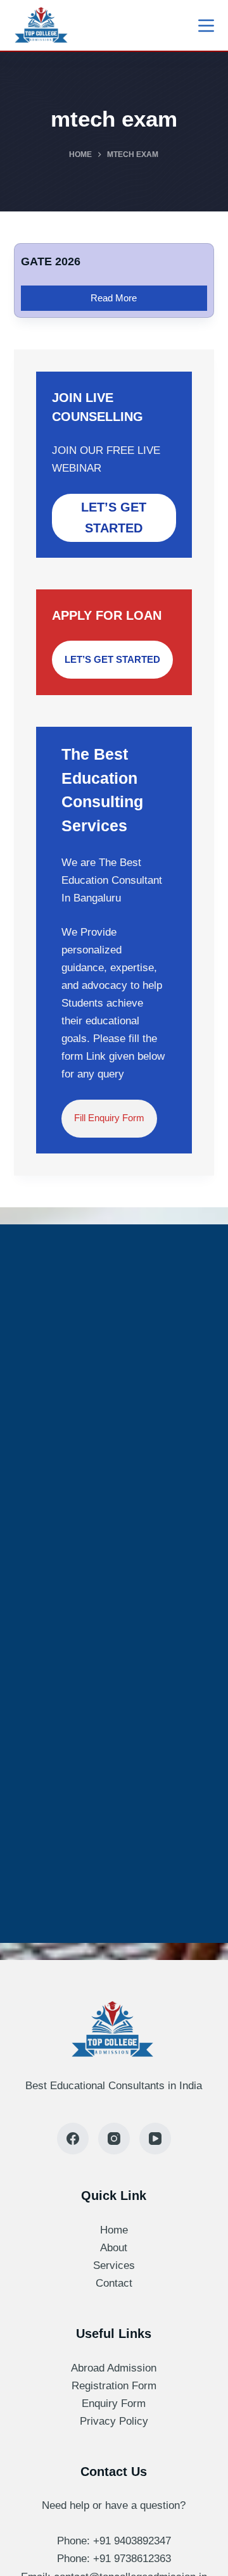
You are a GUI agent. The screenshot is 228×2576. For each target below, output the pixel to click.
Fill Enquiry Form (109, 1118)
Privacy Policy (114, 2421)
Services (114, 2265)
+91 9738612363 (132, 2559)
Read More (115, 294)
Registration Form (114, 2386)
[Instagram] (114, 2139)
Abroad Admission (114, 2368)
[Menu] (206, 26)
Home (114, 2230)
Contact (114, 2283)
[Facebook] (73, 2139)
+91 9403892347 (132, 2541)
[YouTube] (155, 2139)
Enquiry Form (114, 2403)
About (114, 2248)
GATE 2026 (51, 261)
